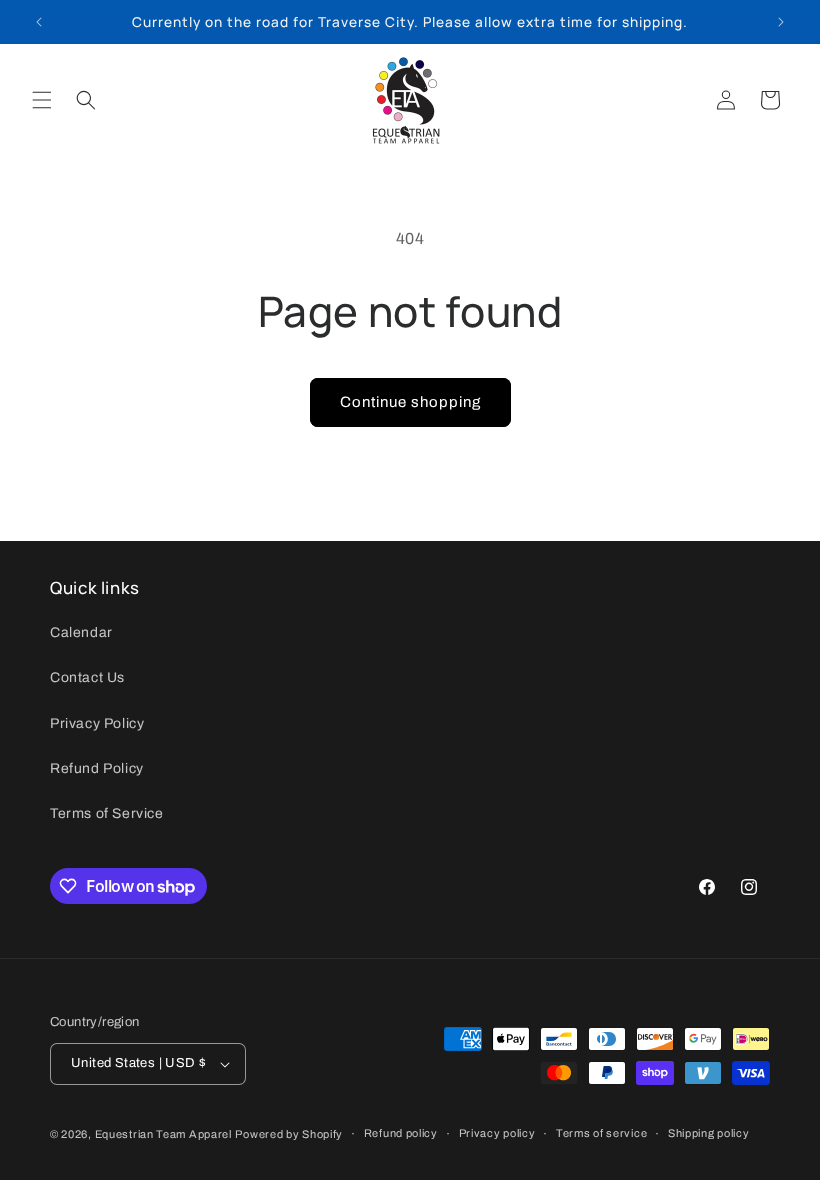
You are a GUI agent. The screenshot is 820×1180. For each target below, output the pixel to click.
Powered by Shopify (289, 1134)
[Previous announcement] (39, 22)
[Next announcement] (781, 22)
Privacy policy (497, 1133)
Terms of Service (107, 813)
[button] (42, 100)
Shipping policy (709, 1133)
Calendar (81, 632)
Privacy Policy (97, 723)
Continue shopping (410, 402)
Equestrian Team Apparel (163, 1134)
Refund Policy (97, 768)
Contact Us (87, 677)
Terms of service (601, 1133)
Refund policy (401, 1133)
